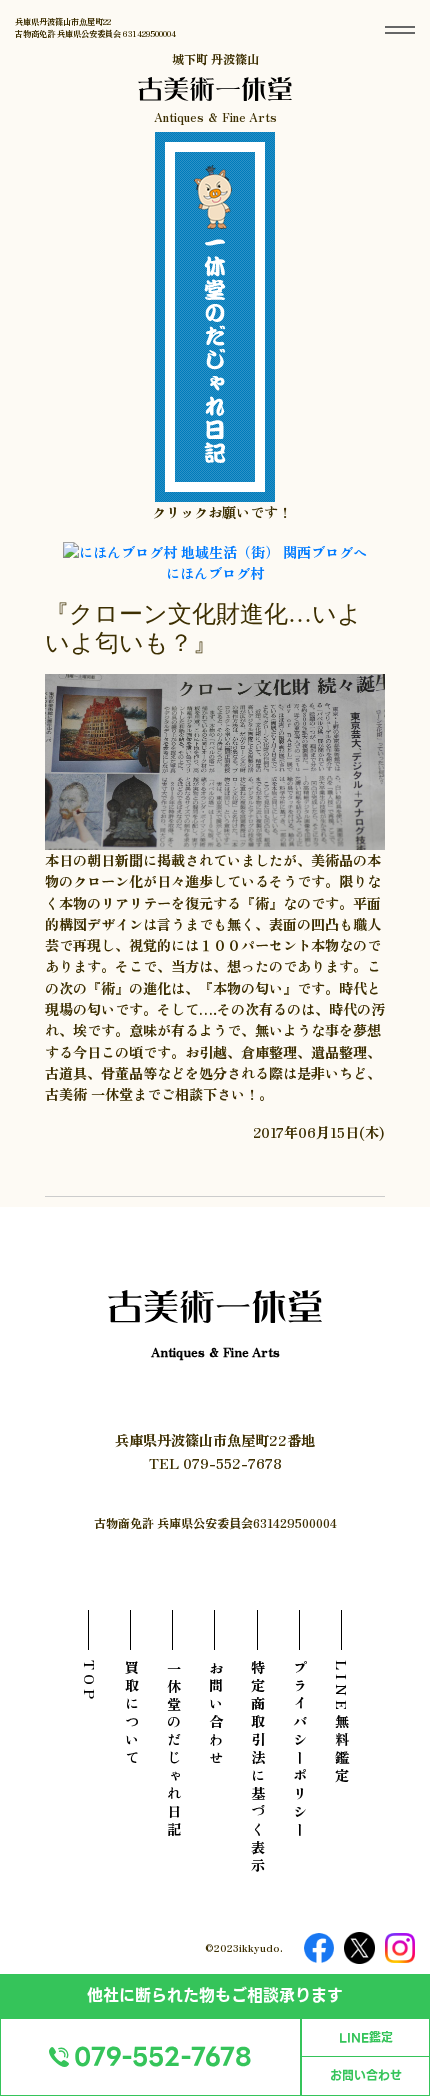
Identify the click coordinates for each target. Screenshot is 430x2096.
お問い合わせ (366, 2076)
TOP (89, 1681)
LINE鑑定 (366, 2038)
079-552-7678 (163, 2057)
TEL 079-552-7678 (215, 1462)
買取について (131, 1714)
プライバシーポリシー (299, 1750)
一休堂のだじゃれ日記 (173, 1750)
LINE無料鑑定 (341, 1723)
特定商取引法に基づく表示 (257, 1768)
